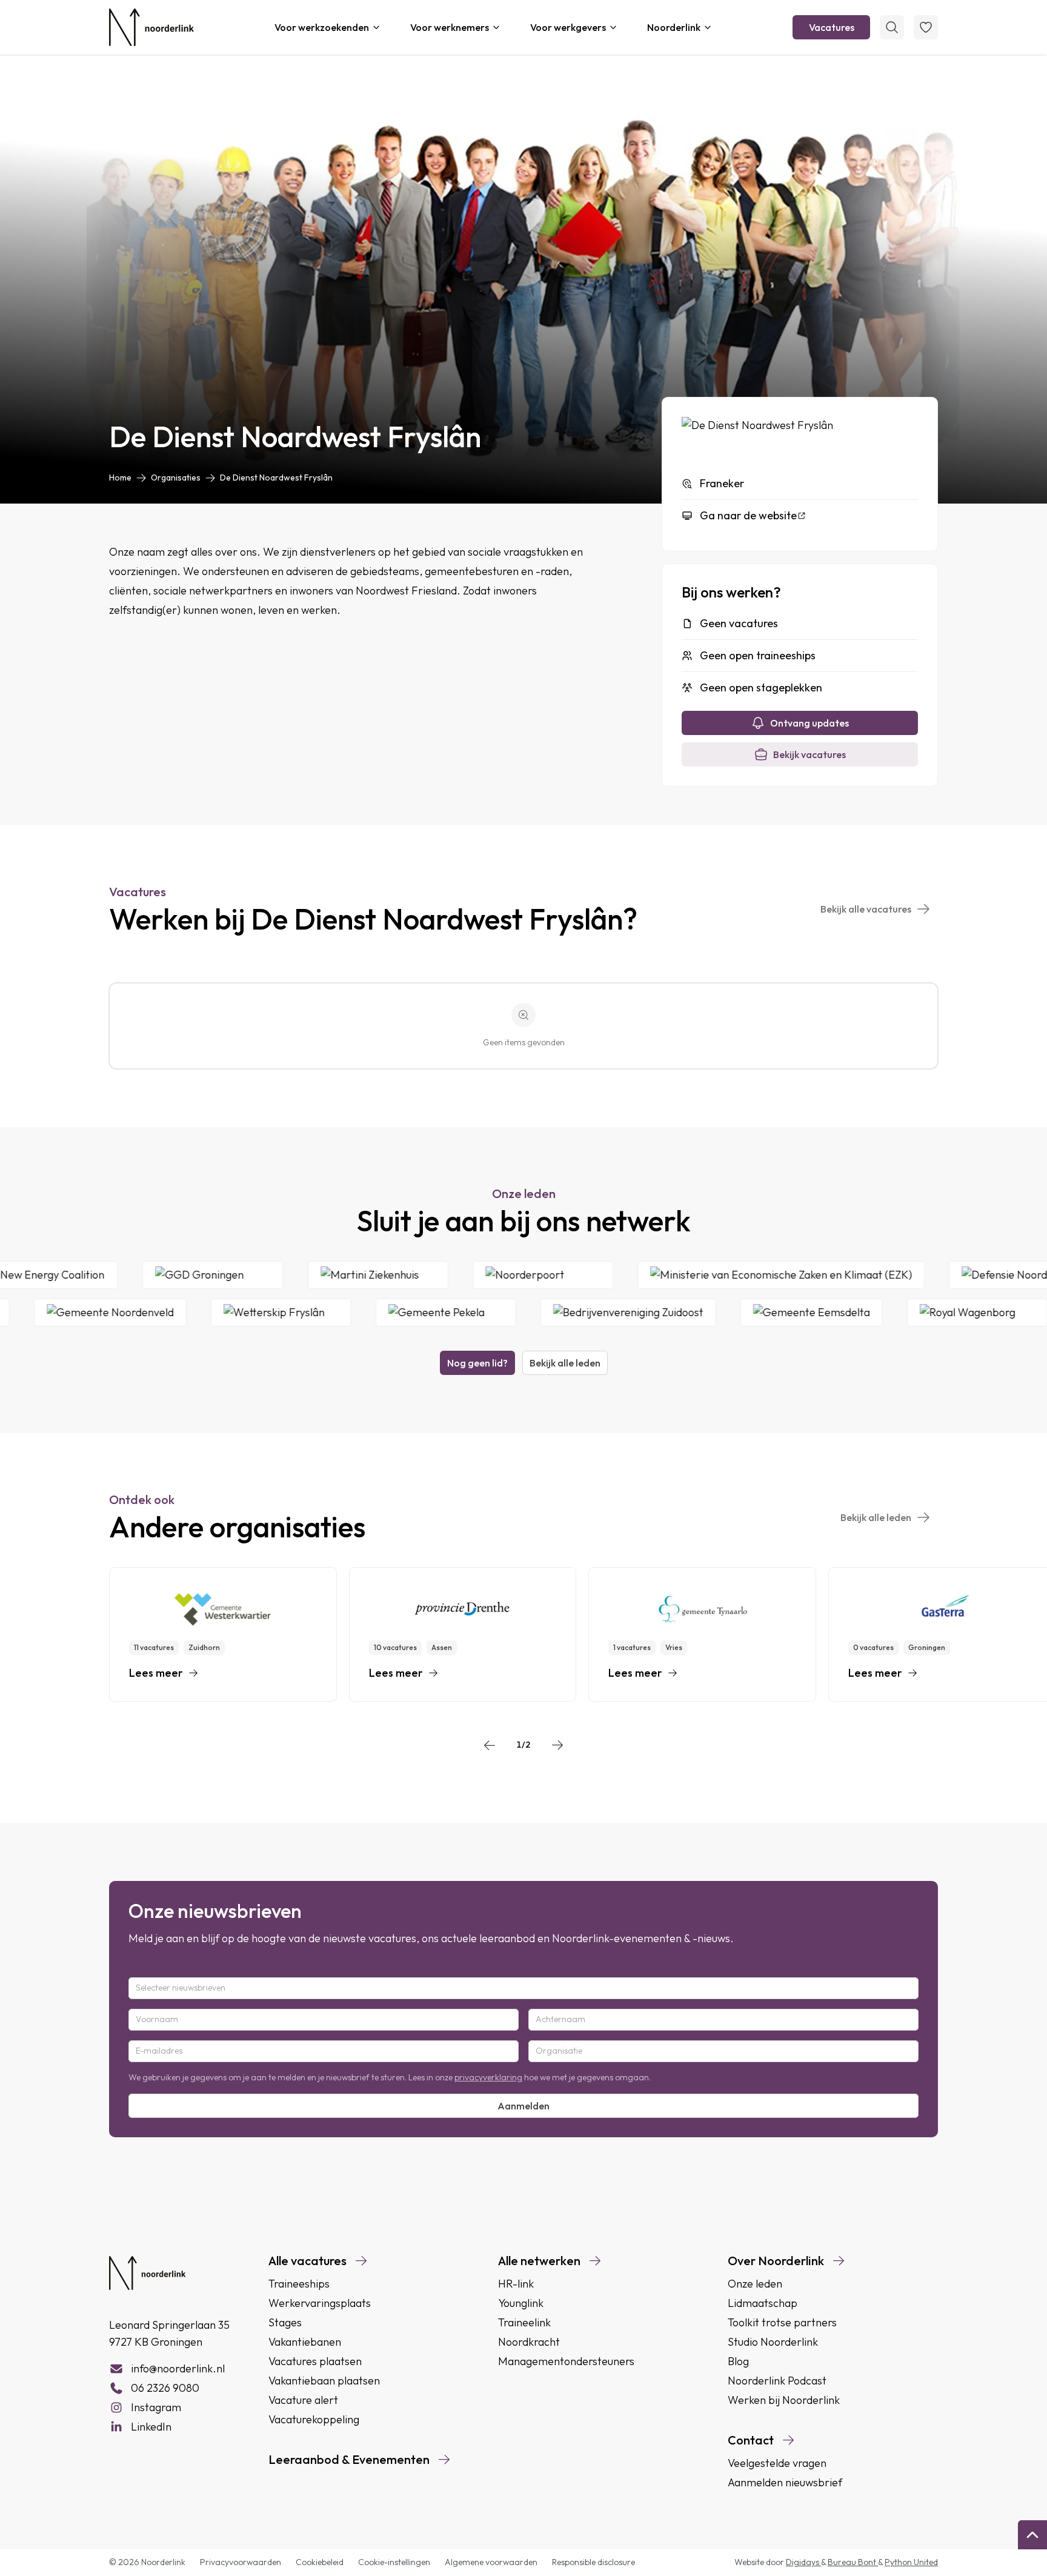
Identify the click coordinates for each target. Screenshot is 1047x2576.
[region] (523, 1634)
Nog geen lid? (477, 1363)
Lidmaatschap (763, 2303)
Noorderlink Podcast (777, 2381)
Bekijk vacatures (809, 754)
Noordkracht (529, 2342)
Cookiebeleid (320, 2562)
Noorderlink (674, 27)
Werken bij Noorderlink (784, 2400)
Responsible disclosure (593, 2562)
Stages (285, 2322)
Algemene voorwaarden (491, 2562)
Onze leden (755, 2284)
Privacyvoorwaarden (241, 2562)
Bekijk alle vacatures (866, 909)
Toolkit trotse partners (782, 2322)
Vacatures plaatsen (315, 2361)
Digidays (803, 2562)
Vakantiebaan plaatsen (324, 2381)
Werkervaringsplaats (320, 2303)
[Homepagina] (151, 27)
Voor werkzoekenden (322, 27)
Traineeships (299, 2284)
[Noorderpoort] (606, 1275)
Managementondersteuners (566, 2361)
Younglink (521, 2303)
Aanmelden (523, 2106)
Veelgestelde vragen (777, 2463)
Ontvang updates (809, 723)
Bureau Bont (853, 2562)
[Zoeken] (892, 27)
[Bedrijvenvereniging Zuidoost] (565, 1313)
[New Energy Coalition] (108, 1275)
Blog (738, 2361)
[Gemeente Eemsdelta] (749, 1313)
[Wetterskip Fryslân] (218, 1313)
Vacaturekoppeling (314, 2419)
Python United (911, 2562)
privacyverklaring (488, 2077)
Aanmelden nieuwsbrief (785, 2482)
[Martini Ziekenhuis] (441, 1275)
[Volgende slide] (557, 1745)
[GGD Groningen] (273, 1275)
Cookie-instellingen (394, 2562)
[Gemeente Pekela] (383, 1313)
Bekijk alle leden (565, 1363)
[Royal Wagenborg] (914, 1313)
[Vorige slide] (490, 1745)
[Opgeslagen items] (926, 27)
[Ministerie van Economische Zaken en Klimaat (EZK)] (844, 1275)
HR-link (516, 2284)
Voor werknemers (450, 27)
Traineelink (524, 2322)
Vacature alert (303, 2400)
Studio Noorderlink (773, 2342)
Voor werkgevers (568, 27)
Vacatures (832, 27)
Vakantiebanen (305, 2342)
